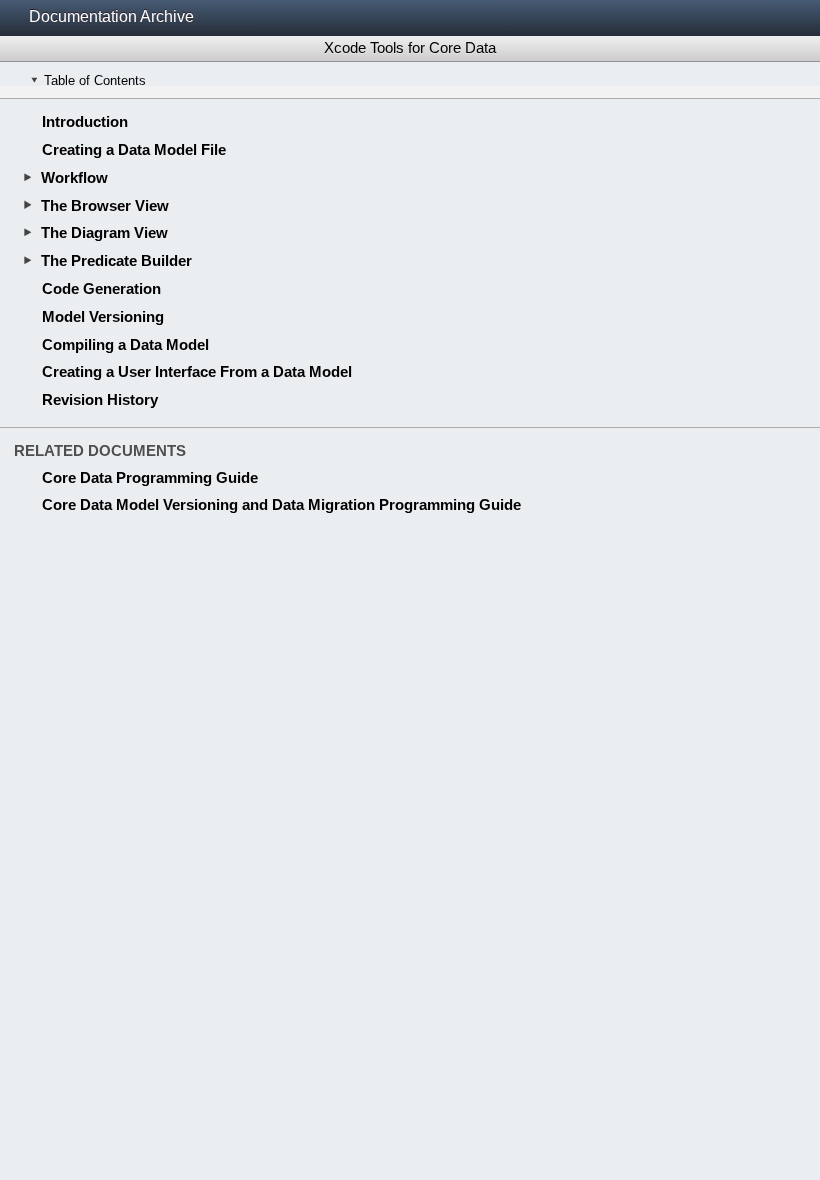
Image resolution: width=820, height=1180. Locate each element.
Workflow (74, 177)
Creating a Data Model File (134, 149)
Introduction (85, 121)
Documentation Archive (111, 16)
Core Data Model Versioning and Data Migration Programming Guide (281, 504)
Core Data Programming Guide (150, 477)
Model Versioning (103, 316)
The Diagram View (104, 232)
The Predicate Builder (116, 260)
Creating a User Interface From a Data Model (197, 371)
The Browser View (105, 205)
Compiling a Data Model (125, 344)
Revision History (100, 399)
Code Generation (101, 288)
